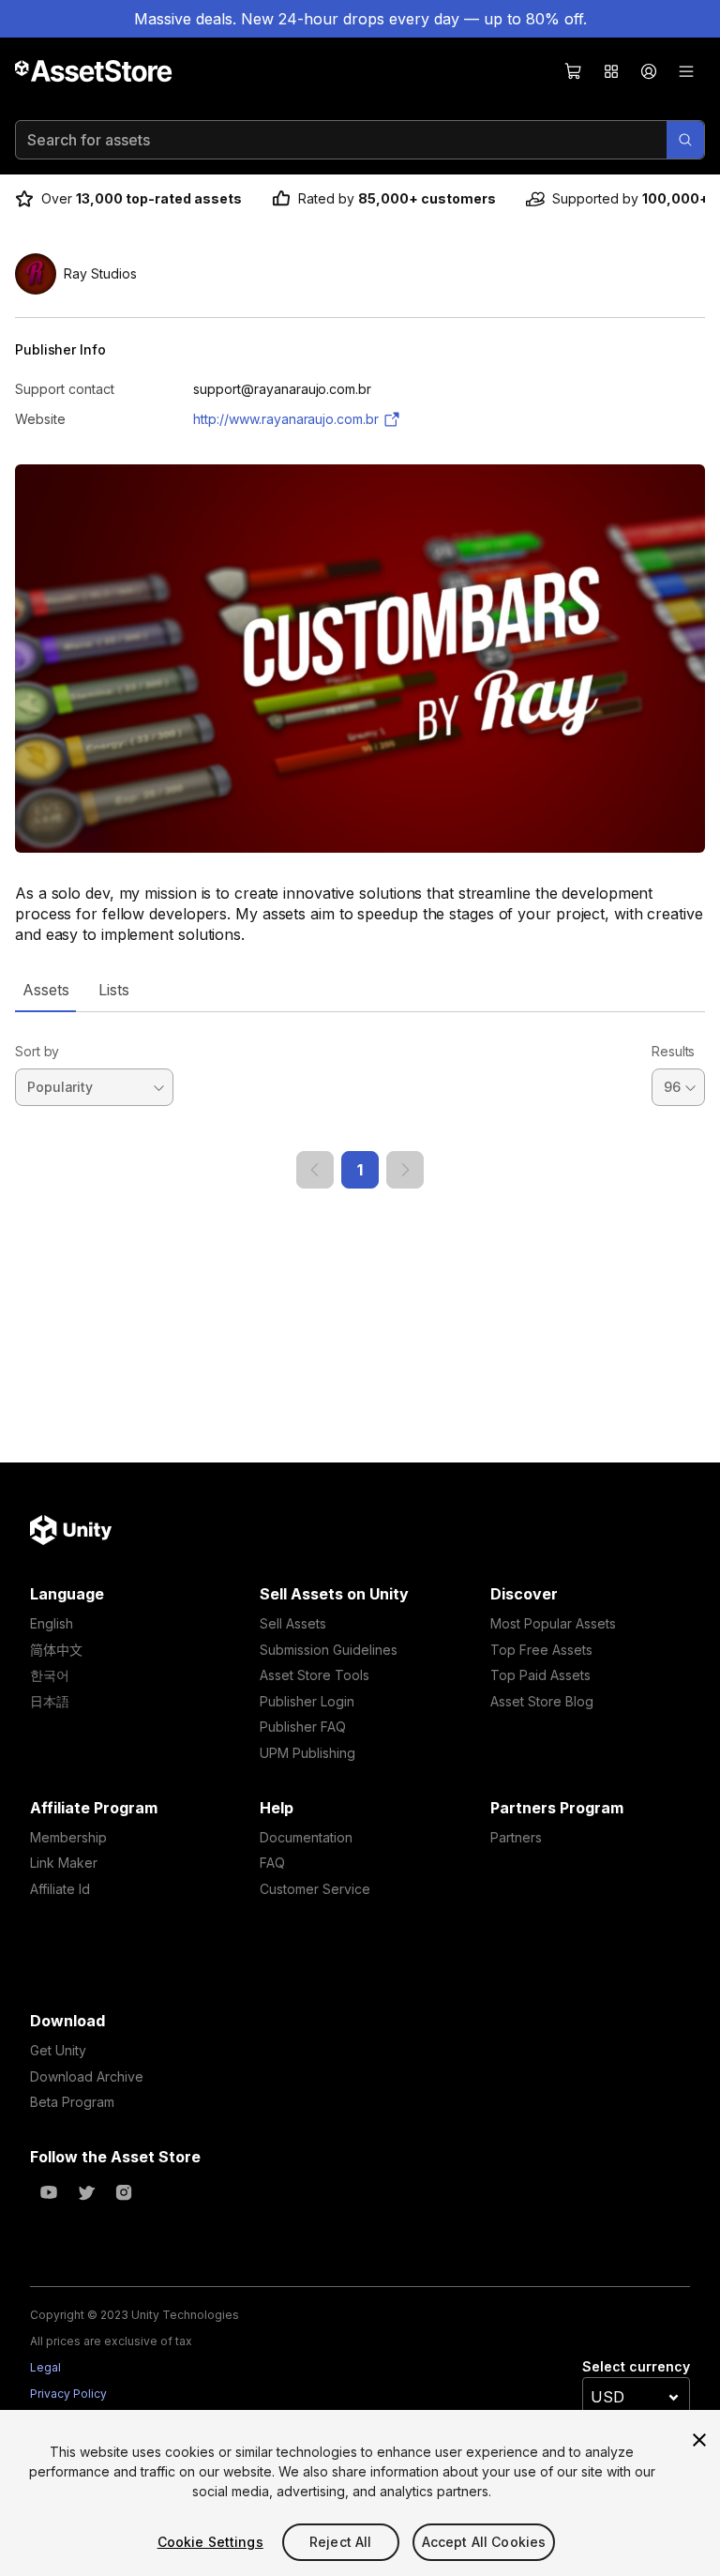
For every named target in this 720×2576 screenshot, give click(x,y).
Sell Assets (293, 1623)
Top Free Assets (541, 1650)
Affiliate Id (60, 1889)
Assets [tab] (45, 990)
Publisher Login (307, 1701)
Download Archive (87, 2076)
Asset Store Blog (542, 1701)
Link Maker (64, 1863)
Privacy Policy (68, 2394)
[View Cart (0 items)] (574, 71)
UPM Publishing (307, 1753)
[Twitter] (86, 2192)
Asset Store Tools (315, 1675)
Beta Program (72, 2102)
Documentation (306, 1837)
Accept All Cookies (484, 2542)
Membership (68, 1837)
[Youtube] (49, 2192)
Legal (45, 2367)
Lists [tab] (114, 990)
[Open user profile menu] (649, 71)
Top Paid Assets (540, 1675)
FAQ (272, 1863)
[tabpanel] (360, 1100)
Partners (516, 1837)
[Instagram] (124, 2192)
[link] (315, 1170)
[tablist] (360, 990)
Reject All (340, 2542)
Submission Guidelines (329, 1650)
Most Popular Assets (553, 1623)
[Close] (699, 2440)
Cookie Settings (210, 2542)
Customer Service (315, 1889)
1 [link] (360, 1170)
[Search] (685, 140)
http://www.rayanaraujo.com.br (286, 419)
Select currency (636, 2366)
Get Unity (58, 2050)
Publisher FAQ (303, 1727)
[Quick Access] (611, 71)
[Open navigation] (686, 71)
